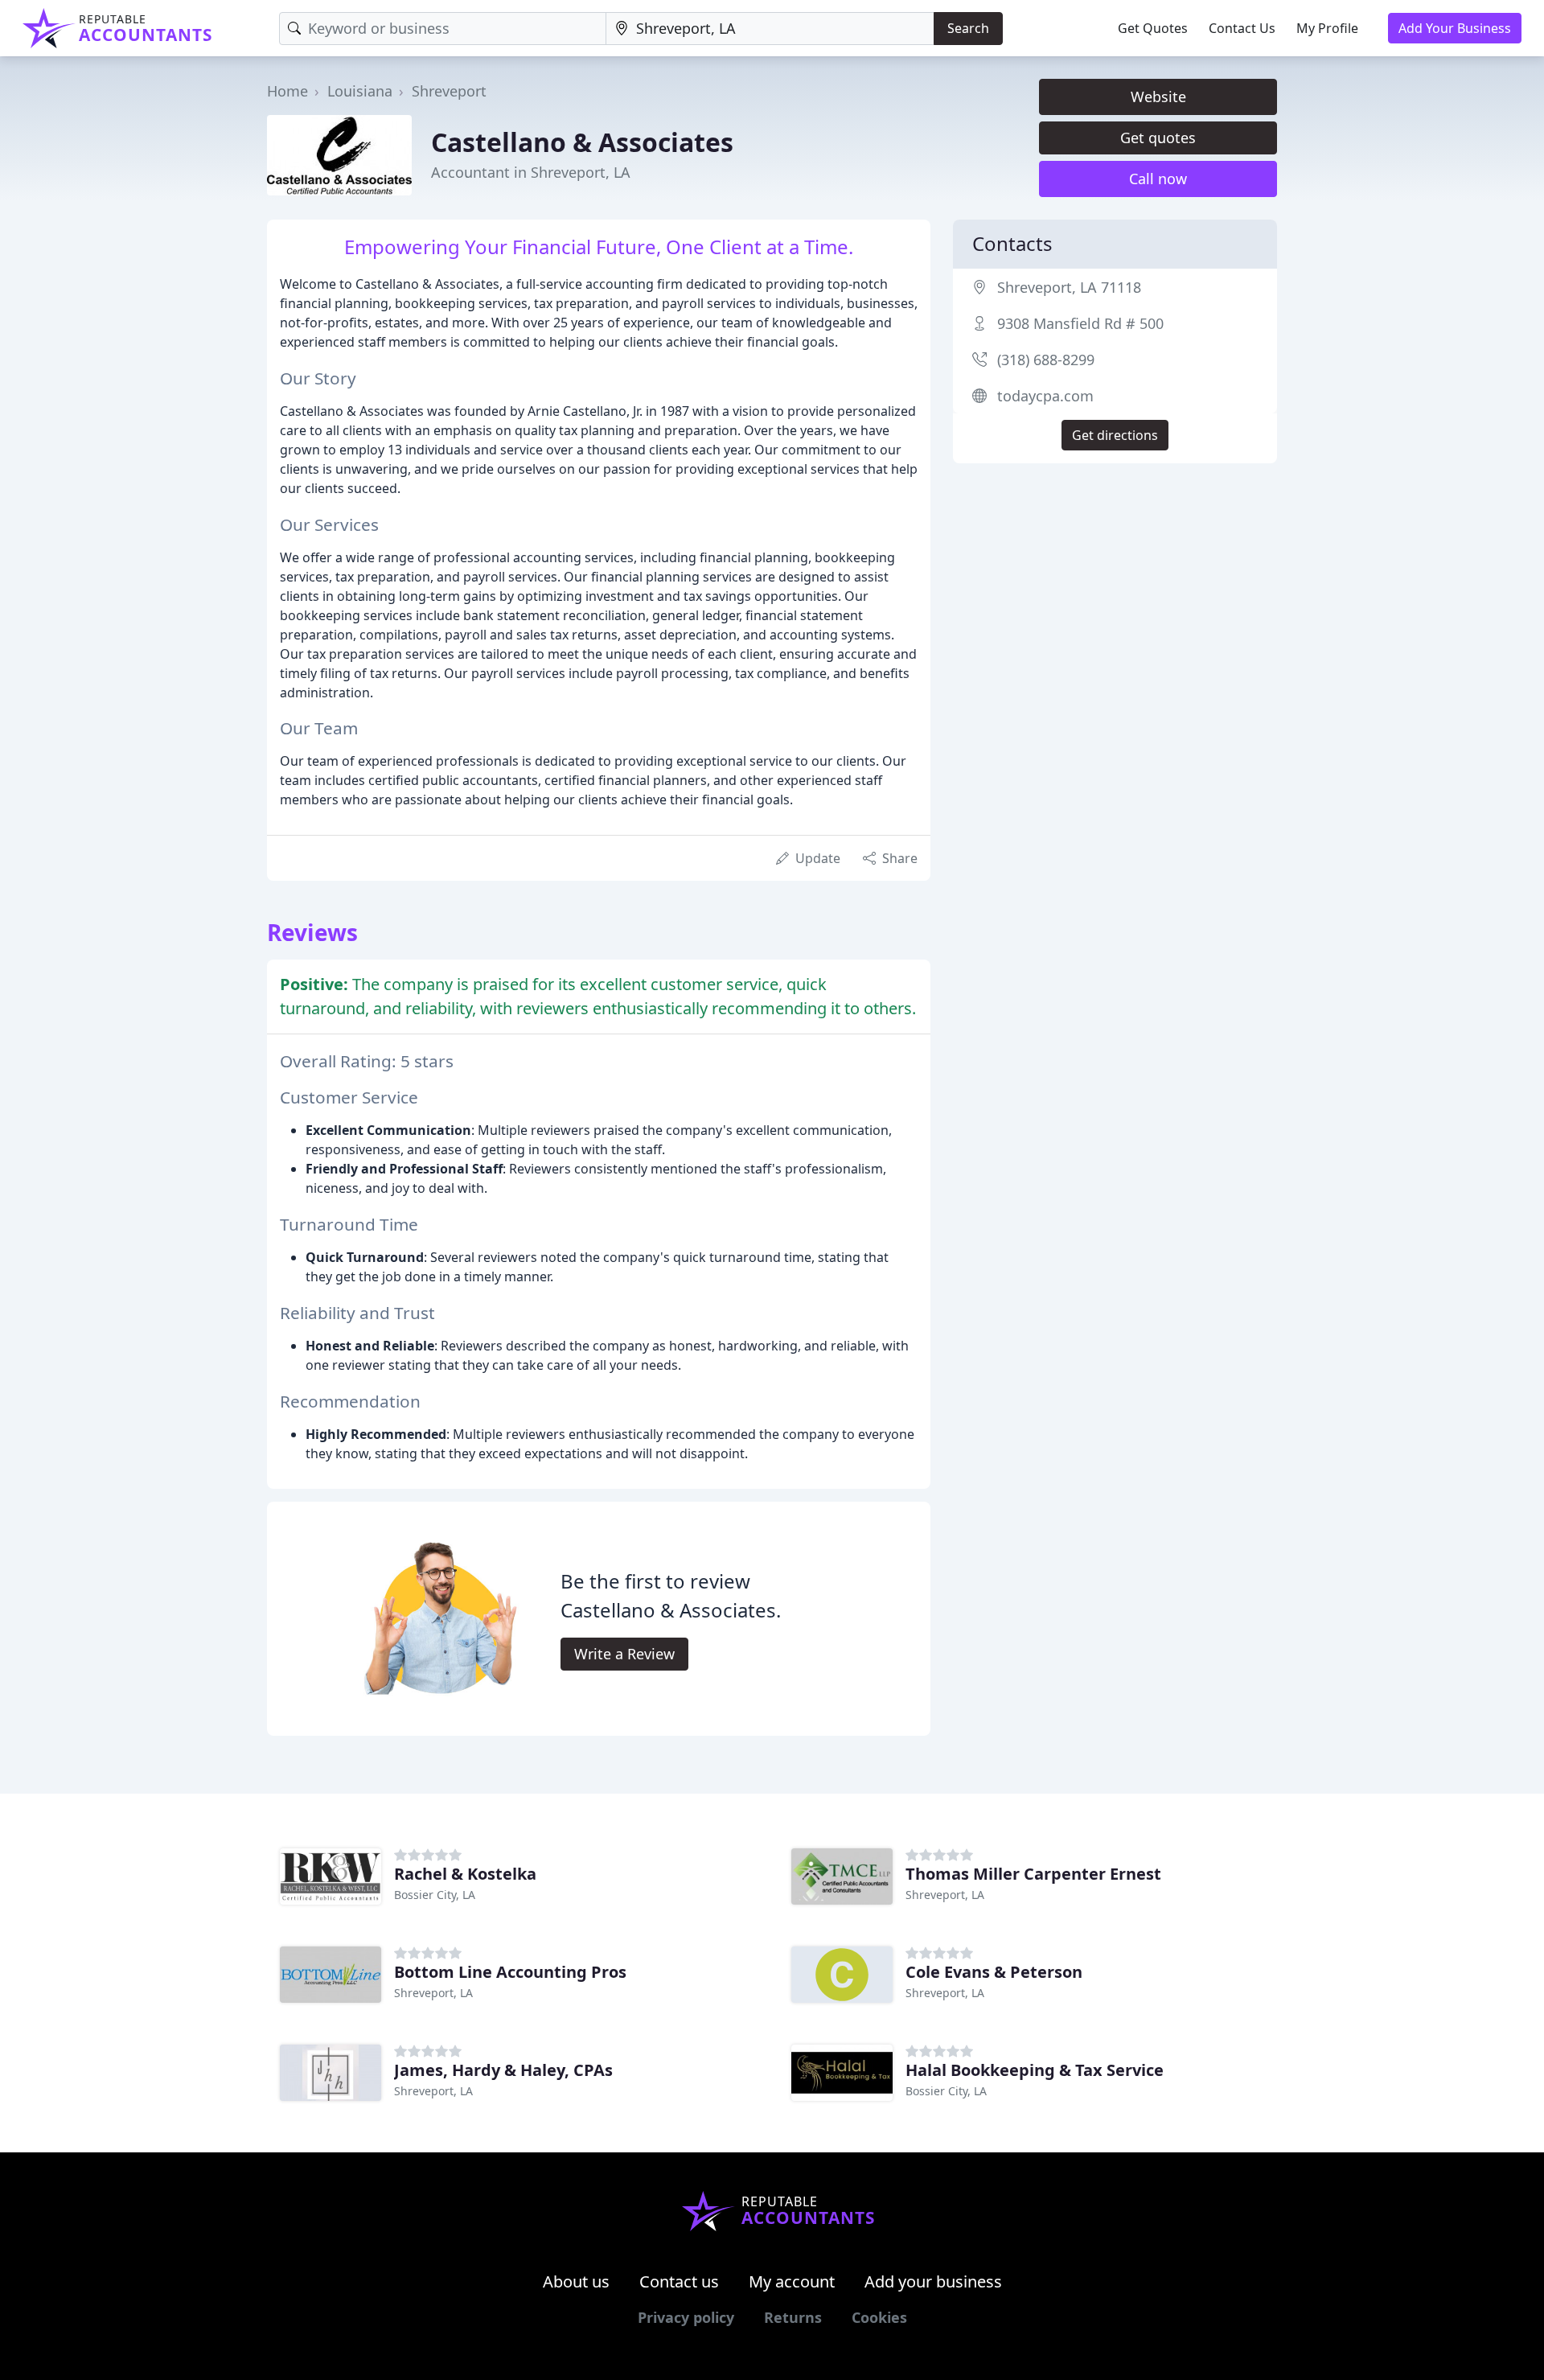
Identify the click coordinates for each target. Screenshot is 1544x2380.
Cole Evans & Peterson (994, 1972)
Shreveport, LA (945, 1895)
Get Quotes (1153, 28)
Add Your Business (1455, 28)
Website (1158, 97)
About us (576, 2281)
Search (968, 28)
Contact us (679, 2281)
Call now (1158, 179)
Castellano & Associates (582, 142)
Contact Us (1242, 28)
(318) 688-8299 (1046, 360)
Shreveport (449, 91)
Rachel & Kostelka (465, 1874)
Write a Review (624, 1654)
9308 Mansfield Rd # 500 (1080, 323)
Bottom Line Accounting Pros (510, 1972)
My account (792, 2281)
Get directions (1115, 435)
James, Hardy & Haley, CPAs (503, 2070)
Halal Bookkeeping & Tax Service (1035, 2070)
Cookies (879, 2317)
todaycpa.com (1045, 396)
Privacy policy (686, 2317)
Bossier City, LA (435, 1895)
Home (287, 91)
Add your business (933, 2281)
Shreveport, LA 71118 (1069, 287)
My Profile (1327, 28)
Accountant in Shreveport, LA (531, 172)
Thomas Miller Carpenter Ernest (1033, 1874)
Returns (793, 2317)
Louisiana (360, 91)
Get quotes (1158, 138)
